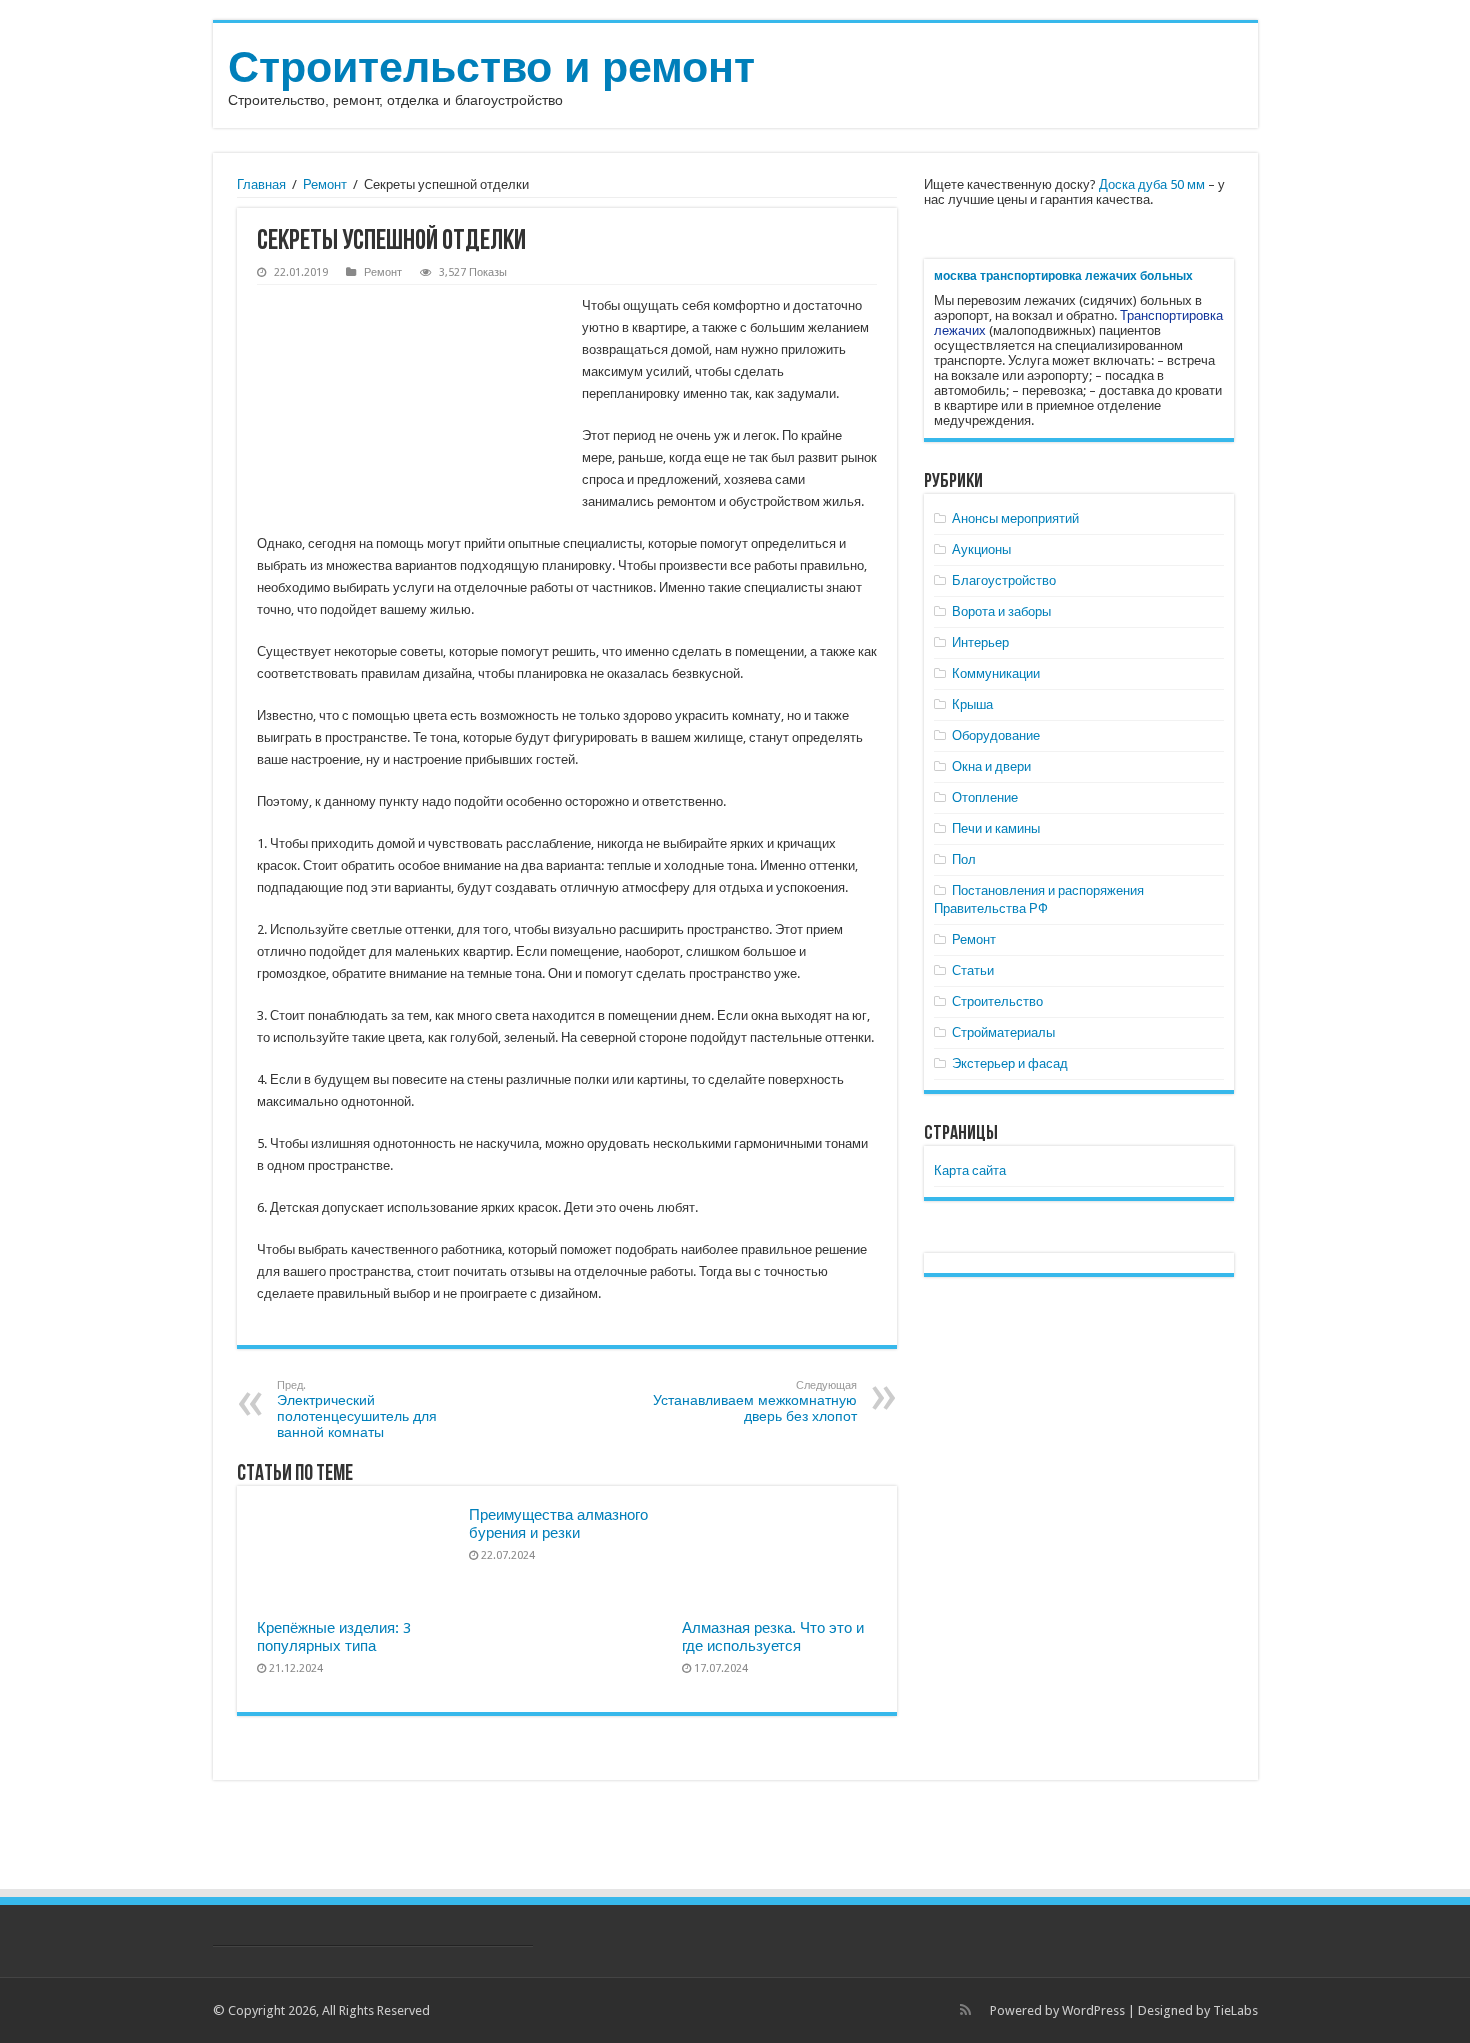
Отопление (985, 797)
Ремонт (325, 184)
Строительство (997, 1001)
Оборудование (996, 735)
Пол (964, 859)
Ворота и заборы (1001, 611)
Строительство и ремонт (491, 67)
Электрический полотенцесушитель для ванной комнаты (357, 1409)
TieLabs (1235, 2010)
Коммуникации (996, 673)
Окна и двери (991, 766)
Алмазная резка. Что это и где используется (773, 1637)
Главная (261, 184)
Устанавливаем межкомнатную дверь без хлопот (755, 1401)
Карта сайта (970, 1170)
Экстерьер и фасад (1010, 1063)
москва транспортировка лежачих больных (1063, 276)
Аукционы (981, 549)
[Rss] (965, 2010)
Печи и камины (996, 828)
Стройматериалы (1003, 1032)
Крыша (972, 704)
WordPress (1093, 2010)
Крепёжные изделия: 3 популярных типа (334, 1637)
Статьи (973, 970)
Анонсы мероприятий (1015, 518)
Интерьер (980, 642)
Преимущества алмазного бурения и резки (558, 1524)
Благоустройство (1004, 580)
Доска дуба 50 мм (1152, 184)
